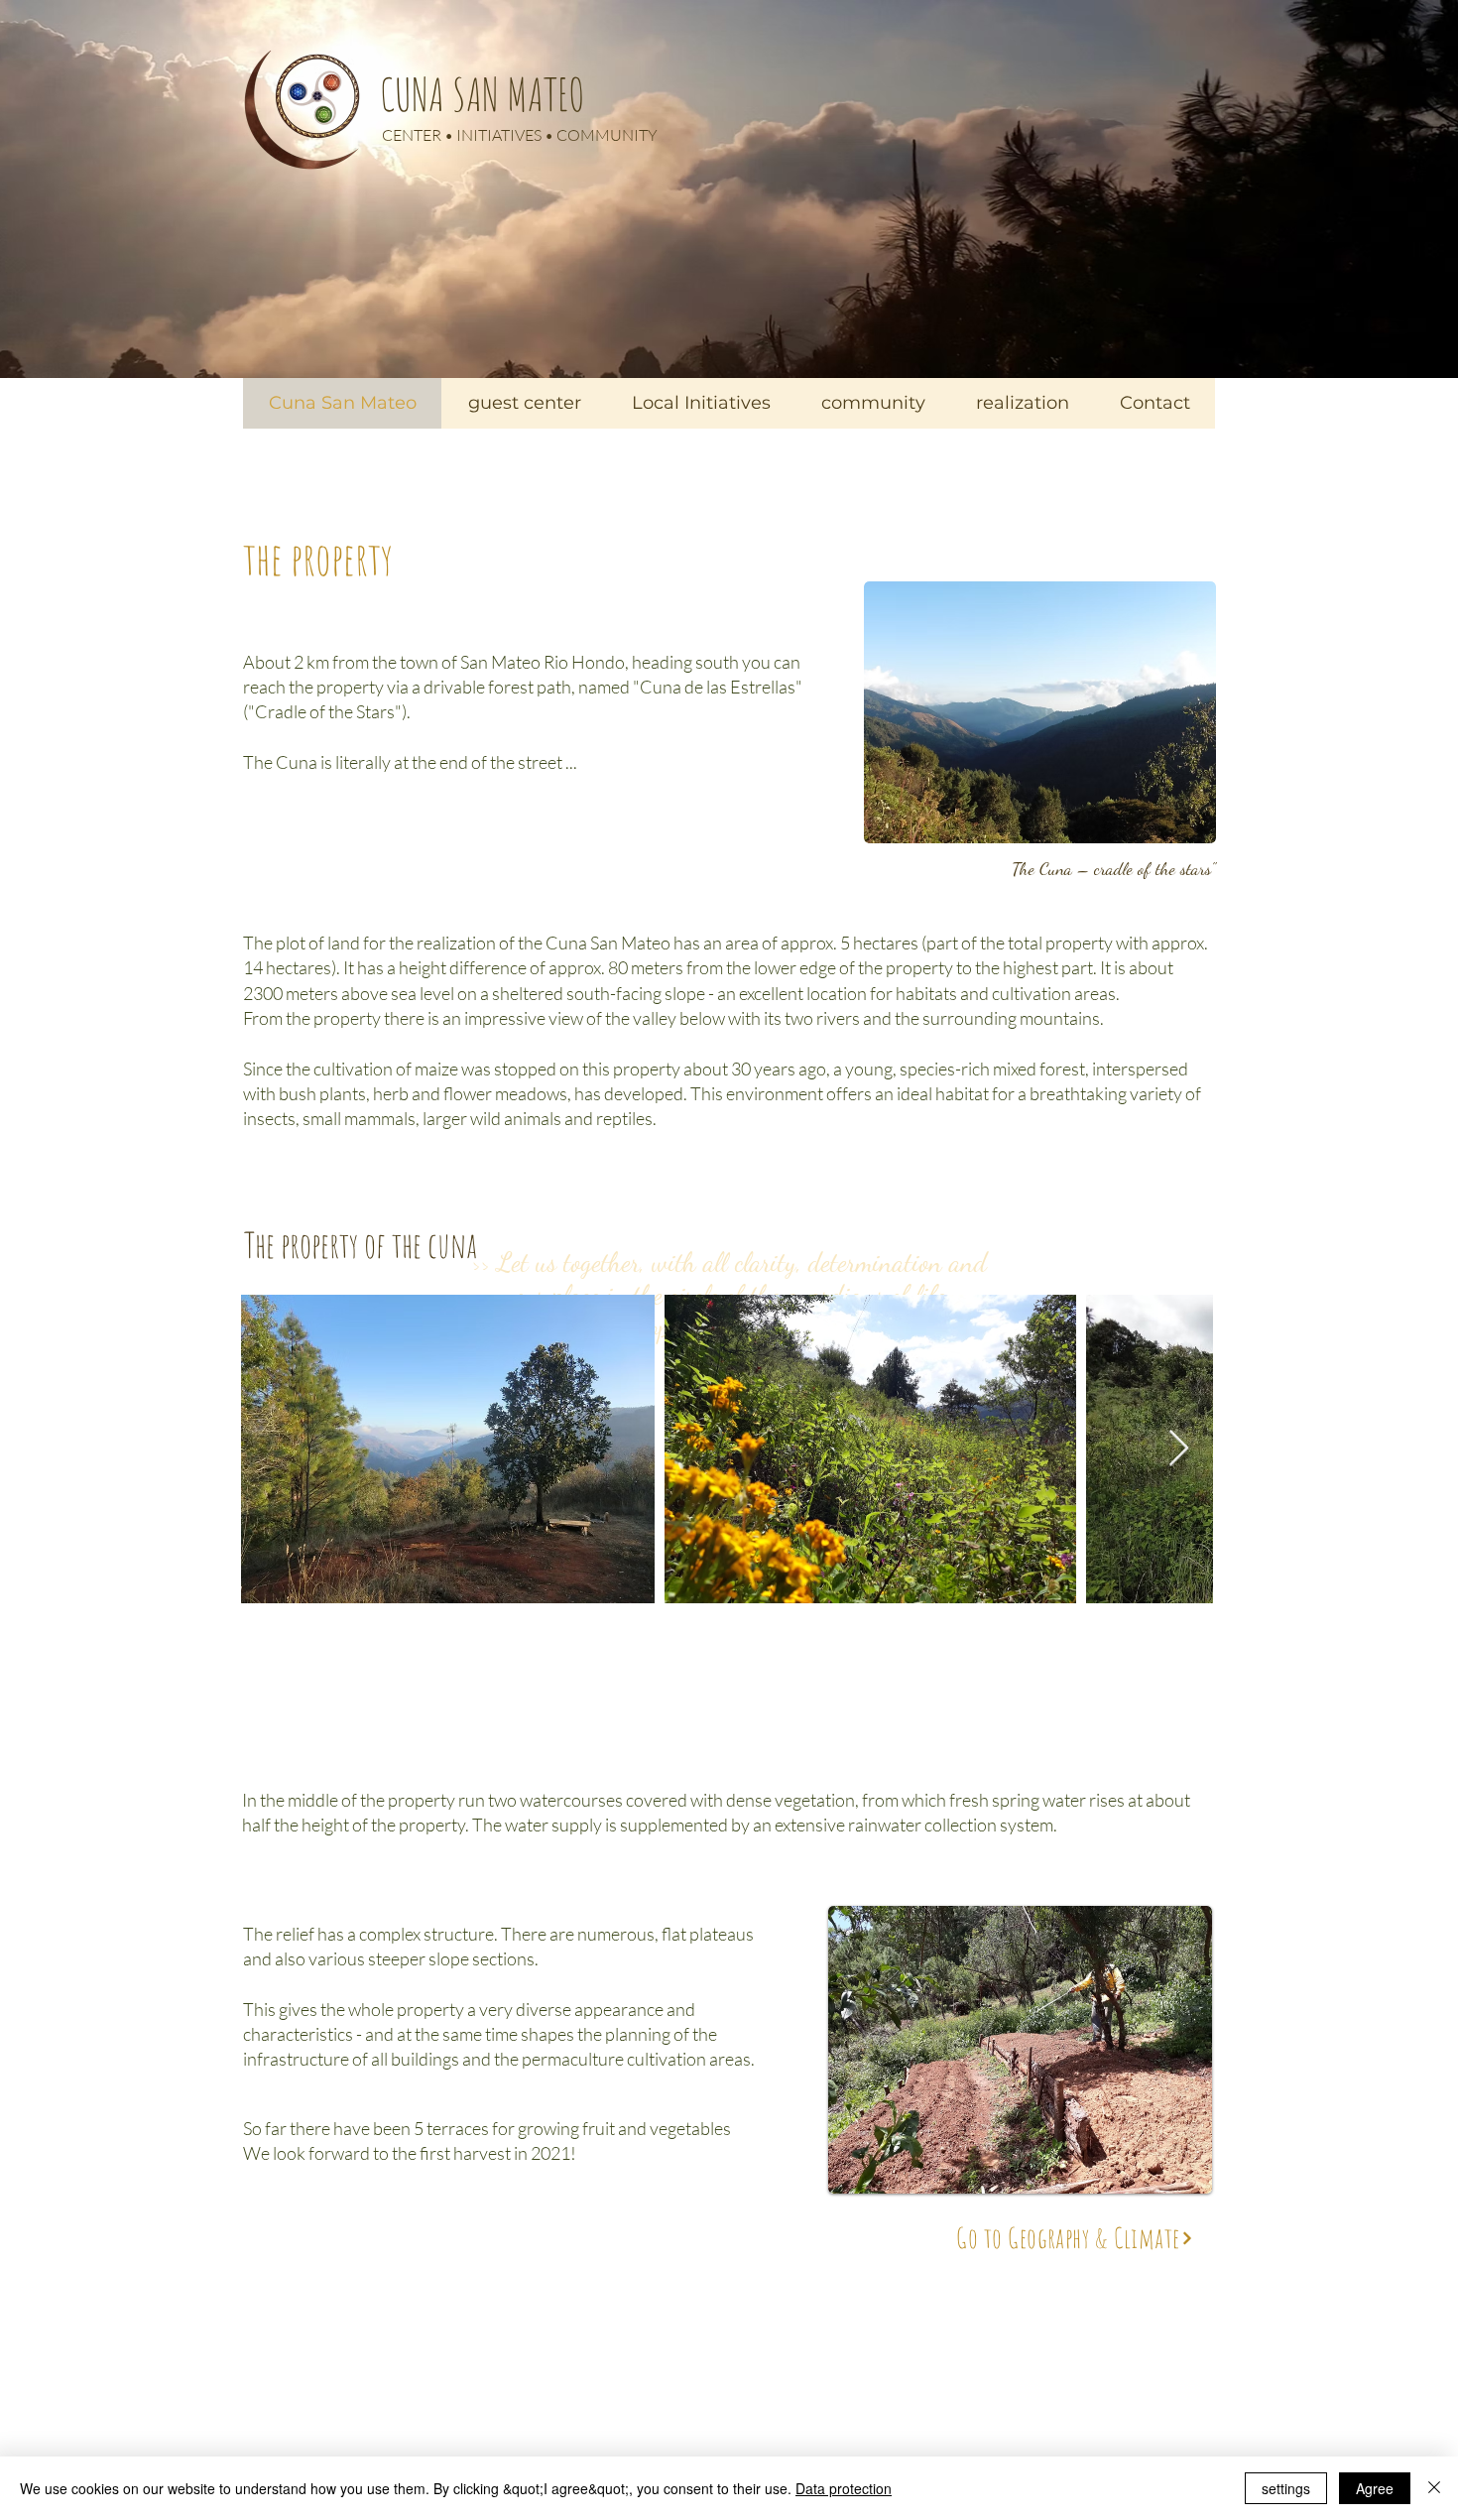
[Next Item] (1179, 1449)
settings (1286, 2488)
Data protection (844, 2488)
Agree (1375, 2488)
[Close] (1434, 2488)
